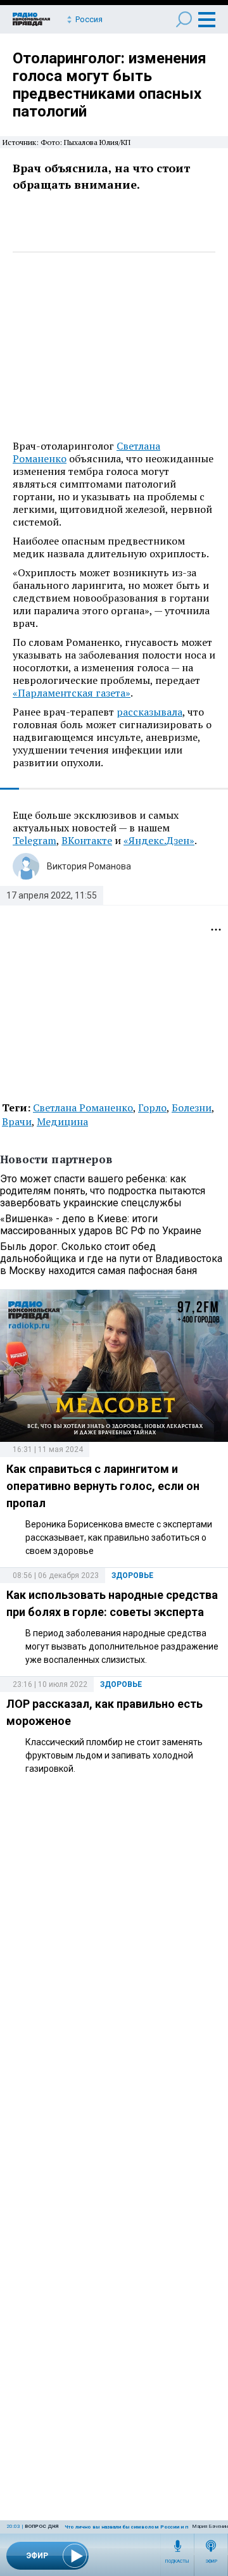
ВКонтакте (87, 840)
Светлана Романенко (83, 1108)
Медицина (62, 1121)
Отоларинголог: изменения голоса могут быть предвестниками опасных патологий (110, 85)
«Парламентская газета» (72, 693)
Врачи (17, 1121)
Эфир (211, 2561)
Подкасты (177, 2561)
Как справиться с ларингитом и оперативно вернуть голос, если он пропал (103, 1486)
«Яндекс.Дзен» (159, 840)
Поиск (184, 19)
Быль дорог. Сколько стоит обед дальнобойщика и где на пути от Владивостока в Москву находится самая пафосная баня (111, 1259)
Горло (152, 1108)
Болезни (192, 1108)
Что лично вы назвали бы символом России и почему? (136, 2527)
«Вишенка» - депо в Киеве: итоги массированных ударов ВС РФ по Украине (101, 1225)
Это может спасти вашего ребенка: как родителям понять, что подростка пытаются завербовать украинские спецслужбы (103, 1191)
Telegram (35, 840)
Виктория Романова (89, 866)
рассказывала (149, 712)
